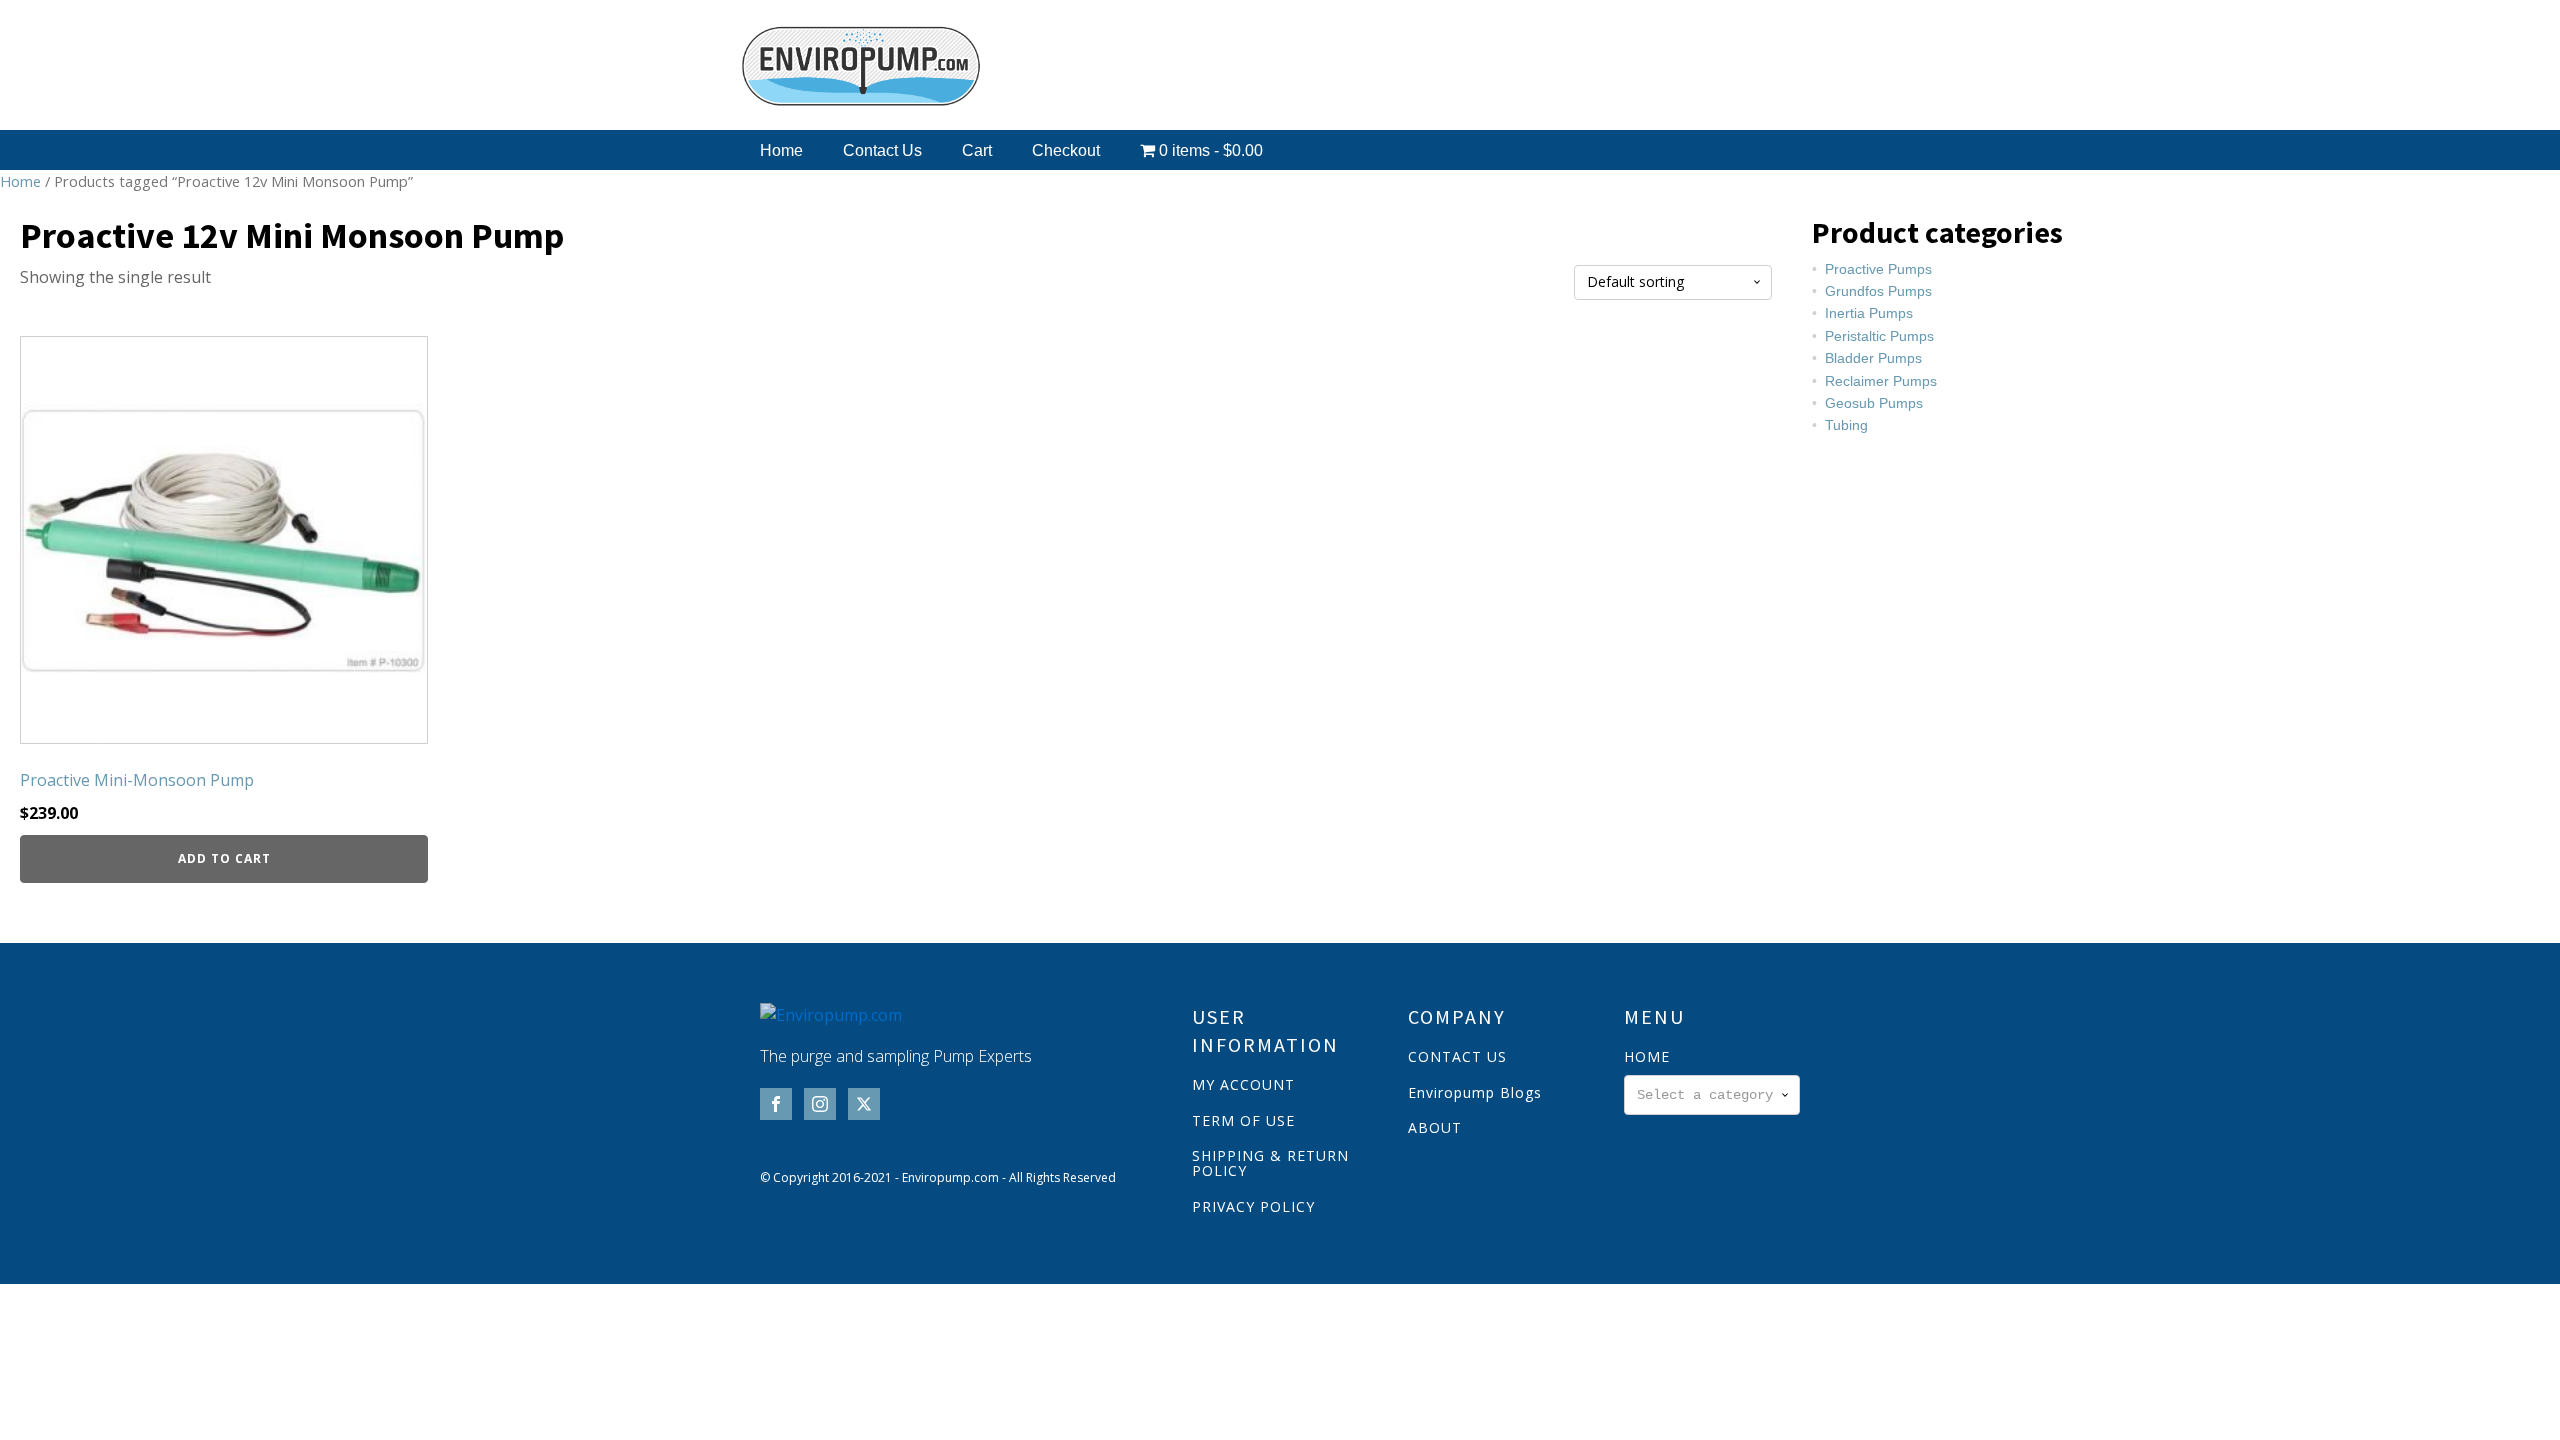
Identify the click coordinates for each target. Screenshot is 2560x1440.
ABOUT (1435, 1127)
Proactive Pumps (1878, 269)
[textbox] (1712, 1095)
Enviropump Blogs (1475, 1092)
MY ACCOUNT (1243, 1084)
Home (781, 150)
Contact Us (882, 150)
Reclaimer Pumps (1881, 381)
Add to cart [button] (224, 858)
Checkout (1066, 150)
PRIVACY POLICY (1253, 1206)
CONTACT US (1457, 1056)
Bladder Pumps (1873, 358)
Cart (977, 150)
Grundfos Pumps (1878, 291)
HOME (1647, 1056)
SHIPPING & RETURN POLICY (1270, 1163)
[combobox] (1712, 1095)
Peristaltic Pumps (1879, 336)
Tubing (1846, 425)
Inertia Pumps (1869, 313)
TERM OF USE (1243, 1120)
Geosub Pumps (1874, 403)
